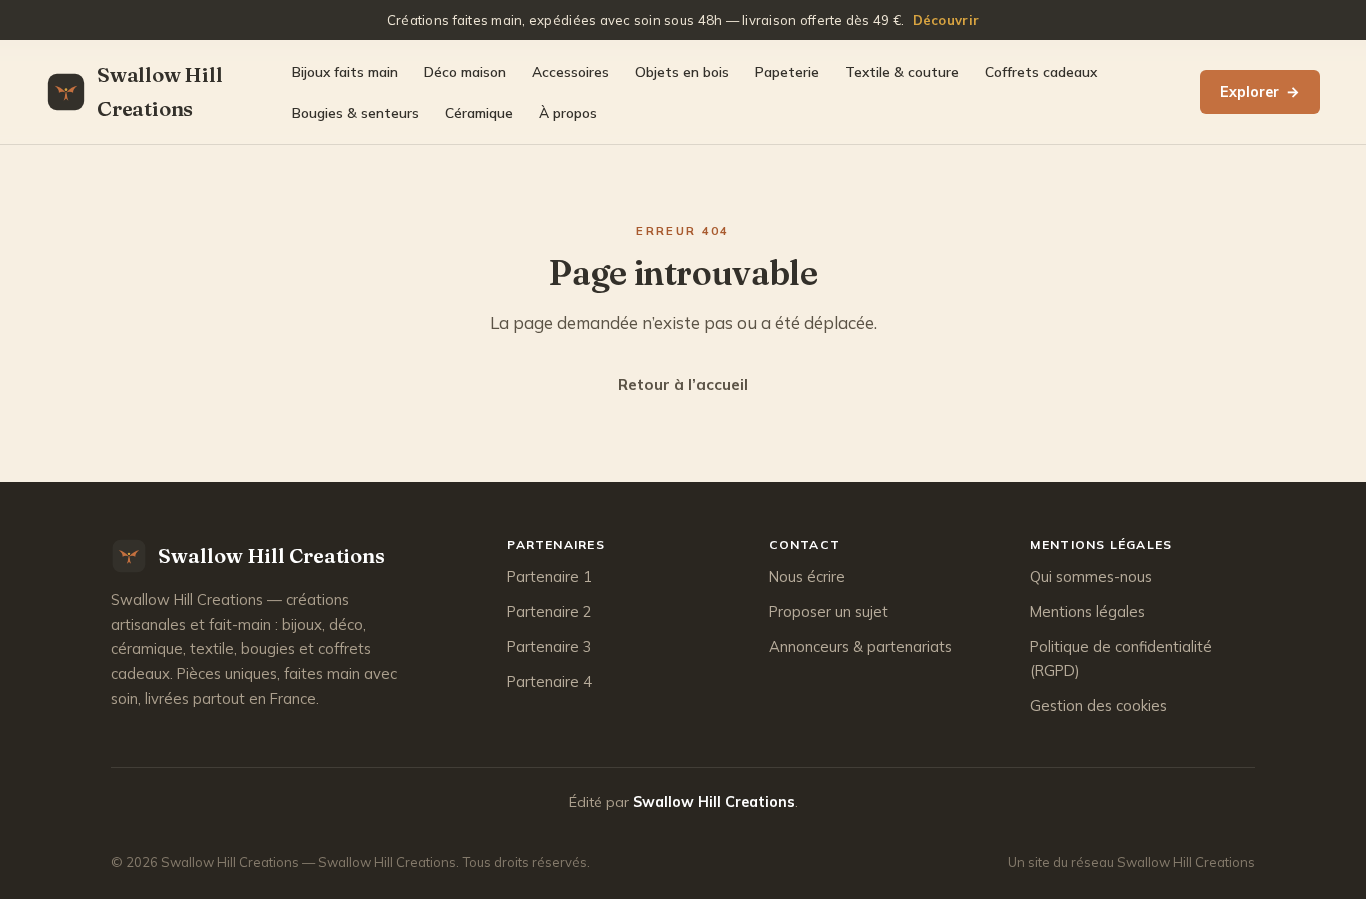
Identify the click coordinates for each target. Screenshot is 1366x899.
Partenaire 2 (549, 611)
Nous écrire (807, 576)
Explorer (1260, 92)
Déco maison (465, 71)
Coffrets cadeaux (1041, 71)
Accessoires (570, 71)
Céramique (479, 112)
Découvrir (946, 20)
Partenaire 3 (549, 646)
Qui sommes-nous (1091, 576)
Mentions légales (1087, 611)
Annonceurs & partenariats (860, 646)
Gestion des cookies (1098, 705)
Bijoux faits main (345, 71)
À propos (568, 112)
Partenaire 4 (549, 681)
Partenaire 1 (549, 576)
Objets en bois (682, 71)
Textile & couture (902, 71)
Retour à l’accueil (683, 384)
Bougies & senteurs (355, 112)
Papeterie (787, 71)
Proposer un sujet (828, 611)
